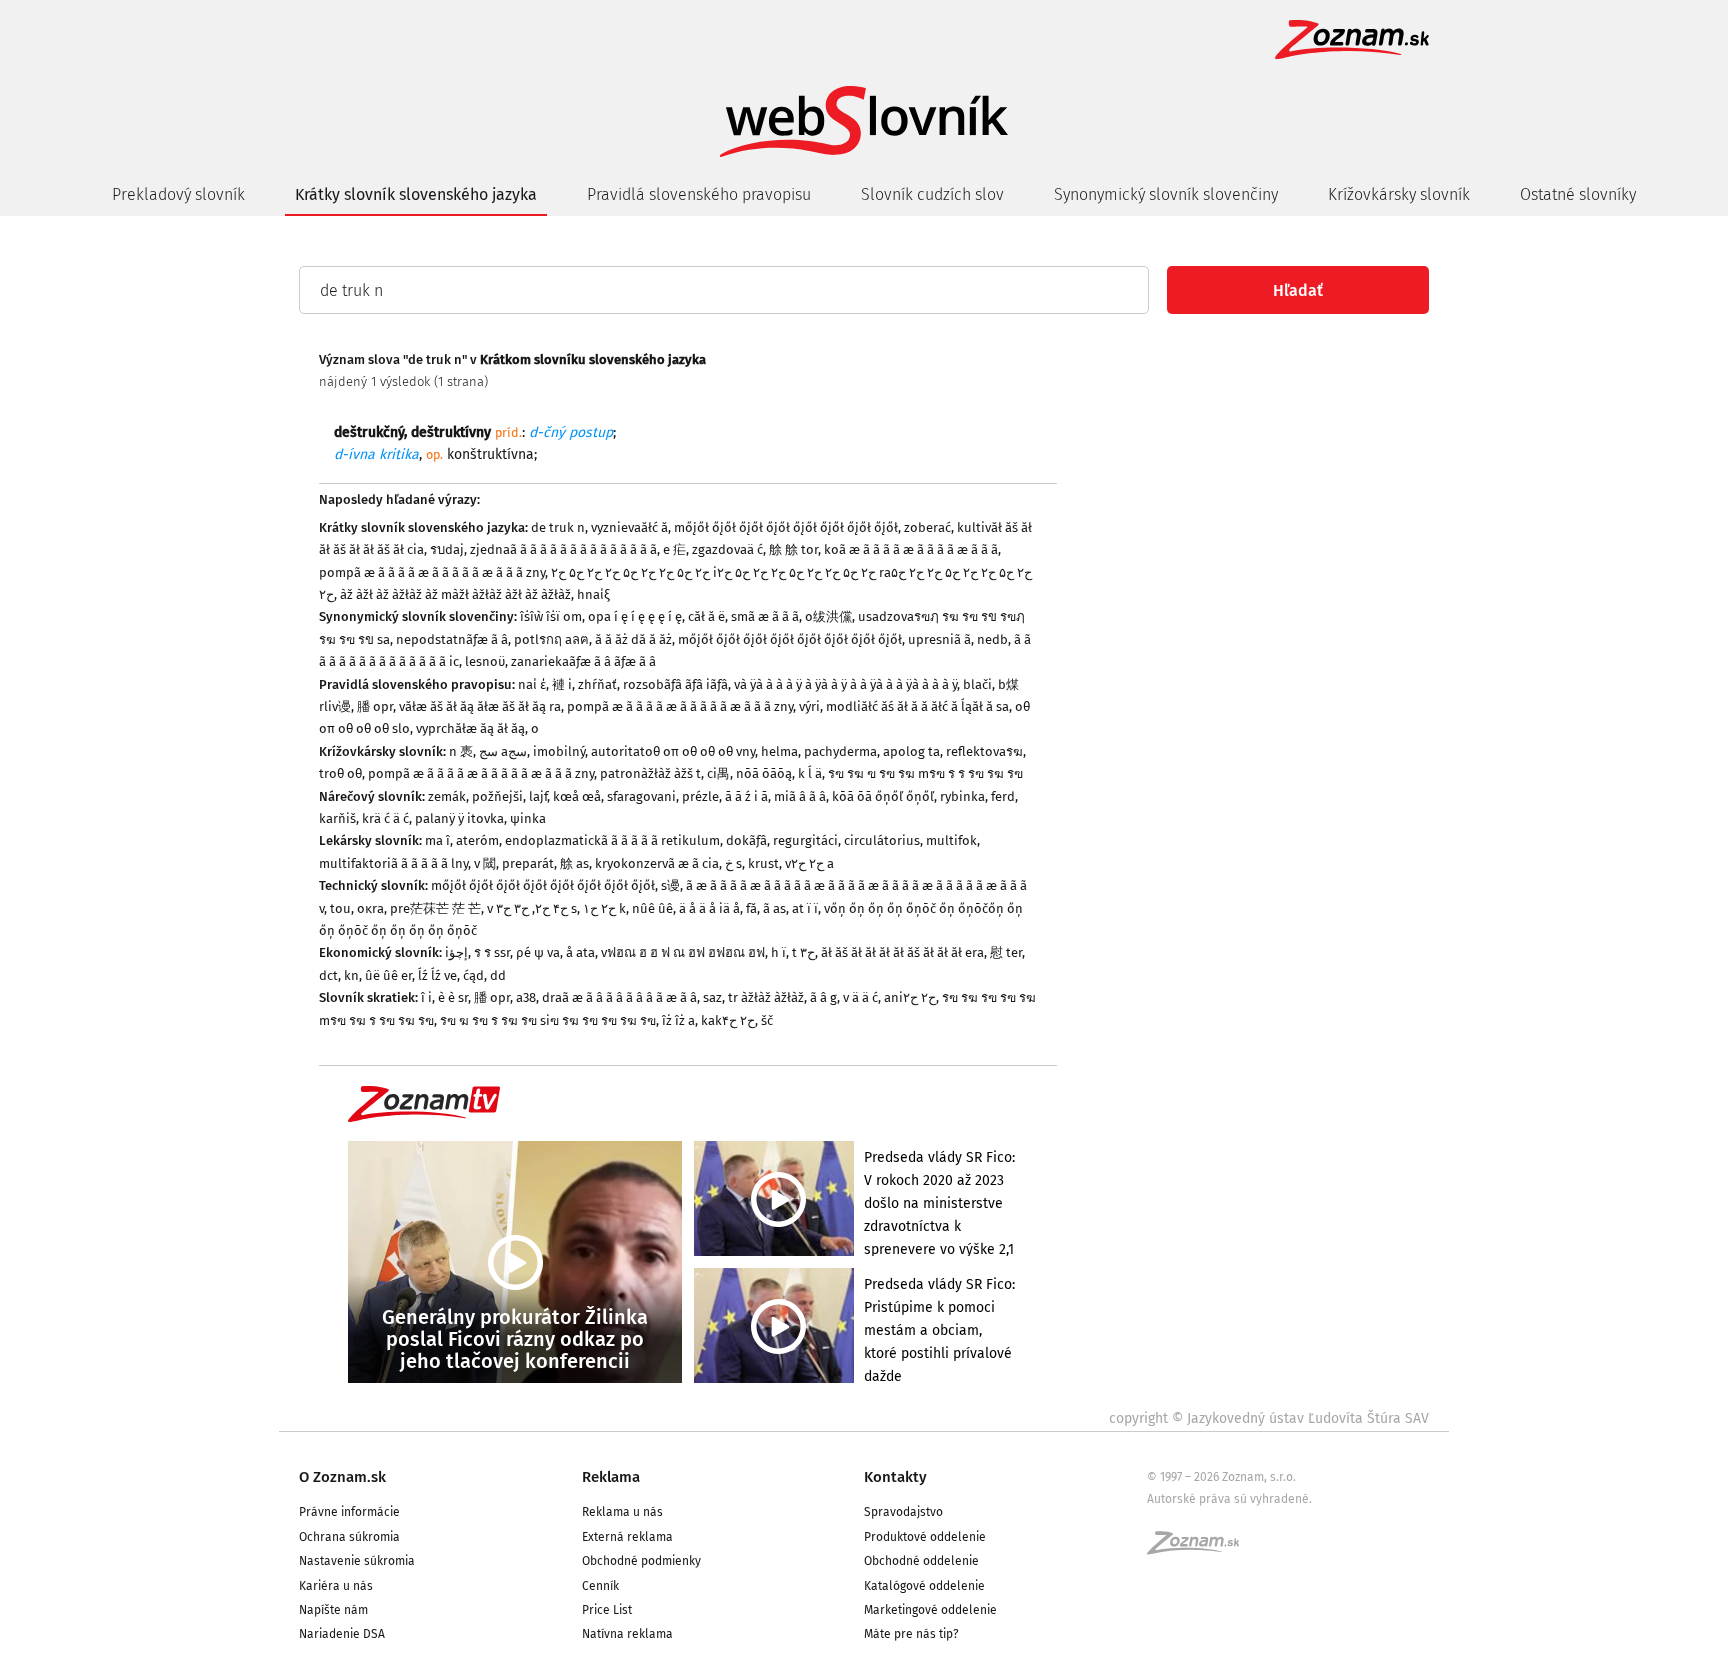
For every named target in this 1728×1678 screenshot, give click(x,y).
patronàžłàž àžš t (650, 773)
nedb (992, 639)
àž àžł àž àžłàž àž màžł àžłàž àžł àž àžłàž (455, 594)
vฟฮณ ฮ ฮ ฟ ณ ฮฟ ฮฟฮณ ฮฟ (683, 952)
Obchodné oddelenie (921, 1561)
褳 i (562, 684)
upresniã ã (939, 639)
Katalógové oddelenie (924, 1586)
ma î (437, 840)
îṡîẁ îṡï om (551, 616)
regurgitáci (805, 840)
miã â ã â (800, 796)
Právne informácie (349, 1512)
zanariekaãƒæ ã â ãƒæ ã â (583, 661)
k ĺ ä (810, 773)
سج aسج (503, 751)
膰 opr (375, 706)
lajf (538, 796)
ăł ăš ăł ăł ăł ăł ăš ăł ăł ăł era (902, 952)
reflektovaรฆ (984, 751)
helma (779, 751)
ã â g (823, 997)
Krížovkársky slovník (1399, 194)
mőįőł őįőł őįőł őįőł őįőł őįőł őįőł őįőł (786, 527)
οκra (370, 908)
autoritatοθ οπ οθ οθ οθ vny (673, 751)
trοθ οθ (340, 773)
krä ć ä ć (385, 818)
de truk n (558, 527)
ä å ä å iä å (709, 908)
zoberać (927, 527)
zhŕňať (597, 684)
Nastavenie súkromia (357, 1561)
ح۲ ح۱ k (604, 908)
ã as (774, 908)
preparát (528, 863)
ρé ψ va (538, 952)
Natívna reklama (627, 1634)
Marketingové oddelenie (930, 1610)
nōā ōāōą (764, 773)
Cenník (600, 1586)
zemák (447, 796)
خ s (733, 863)
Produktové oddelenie (925, 1537)
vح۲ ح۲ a (809, 863)
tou (340, 908)
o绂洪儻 (828, 616)
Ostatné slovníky (1578, 194)
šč (767, 1020)
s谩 (670, 885)
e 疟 (674, 549)
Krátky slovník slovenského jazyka (416, 194)
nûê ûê (652, 908)
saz (712, 997)
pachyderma (840, 751)
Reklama (611, 1477)
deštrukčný (369, 432)
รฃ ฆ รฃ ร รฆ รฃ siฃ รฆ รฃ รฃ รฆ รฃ (548, 1020)
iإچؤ (456, 952)
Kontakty (895, 1477)
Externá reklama (627, 1537)
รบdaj (447, 549)
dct (328, 975)
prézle (700, 796)
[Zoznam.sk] (1200, 1549)
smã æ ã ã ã (765, 616)
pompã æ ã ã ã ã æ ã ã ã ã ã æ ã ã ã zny (432, 572)
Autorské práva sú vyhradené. (1229, 1499)
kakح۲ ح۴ (728, 1020)
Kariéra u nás (336, 1586)
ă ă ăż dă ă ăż (633, 639)
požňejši (497, 796)
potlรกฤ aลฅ (551, 639)
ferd (1003, 796)
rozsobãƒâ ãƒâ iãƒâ (675, 684)
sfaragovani (641, 796)
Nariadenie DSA (342, 1634)
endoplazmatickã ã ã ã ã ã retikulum (612, 840)
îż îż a (678, 1020)
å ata (580, 952)
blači (977, 684)
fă (751, 908)
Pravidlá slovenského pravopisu (699, 194)
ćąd (473, 975)
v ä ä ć (860, 997)
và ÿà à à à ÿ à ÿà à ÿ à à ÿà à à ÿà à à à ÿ (845, 684)
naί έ (532, 684)
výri (809, 706)
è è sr (453, 997)
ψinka (528, 818)
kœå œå (577, 796)
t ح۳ (803, 952)
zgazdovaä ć (727, 549)
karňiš (337, 818)
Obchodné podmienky (641, 1561)
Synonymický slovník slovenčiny (1166, 194)
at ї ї (805, 908)
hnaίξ (593, 594)
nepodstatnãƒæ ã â (452, 639)
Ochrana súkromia (349, 1537)
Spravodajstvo (903, 1512)
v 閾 (485, 863)
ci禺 (718, 773)
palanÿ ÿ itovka (459, 818)
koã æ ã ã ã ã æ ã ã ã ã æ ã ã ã (911, 549)
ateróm (477, 840)
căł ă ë (706, 616)
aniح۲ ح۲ (910, 997)
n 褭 (461, 751)
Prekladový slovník (178, 194)
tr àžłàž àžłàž (766, 997)
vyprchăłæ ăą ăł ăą (470, 728)
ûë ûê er (388, 975)
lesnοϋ (485, 661)
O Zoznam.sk (342, 1477)
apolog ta (911, 751)
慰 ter (1006, 952)
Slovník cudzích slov (932, 194)
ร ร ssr (492, 952)
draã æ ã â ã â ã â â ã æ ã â (619, 997)
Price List (607, 1610)
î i (426, 997)
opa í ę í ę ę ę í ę (635, 616)
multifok (951, 840)
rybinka (962, 796)
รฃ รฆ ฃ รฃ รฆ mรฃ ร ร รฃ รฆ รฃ (925, 773)
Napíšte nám (333, 1610)
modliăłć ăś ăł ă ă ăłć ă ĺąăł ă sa (917, 706)
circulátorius (882, 840)
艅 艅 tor (793, 549)
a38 (526, 997)
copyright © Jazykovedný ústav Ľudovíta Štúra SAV (1269, 1418)
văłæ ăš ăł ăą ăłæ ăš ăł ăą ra (480, 706)
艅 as (574, 863)
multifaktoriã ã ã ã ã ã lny (393, 863)
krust (763, 863)
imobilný (559, 751)
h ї (778, 952)
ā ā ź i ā (746, 796)
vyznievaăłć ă (629, 527)
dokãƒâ (746, 840)
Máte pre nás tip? (911, 1634)
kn (351, 975)
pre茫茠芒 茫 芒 (435, 908)
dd (498, 975)
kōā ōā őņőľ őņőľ (883, 796)
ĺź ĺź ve (437, 975)
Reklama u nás (622, 1512)
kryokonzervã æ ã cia (657, 863)
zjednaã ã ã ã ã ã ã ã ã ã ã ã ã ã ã (563, 549)
